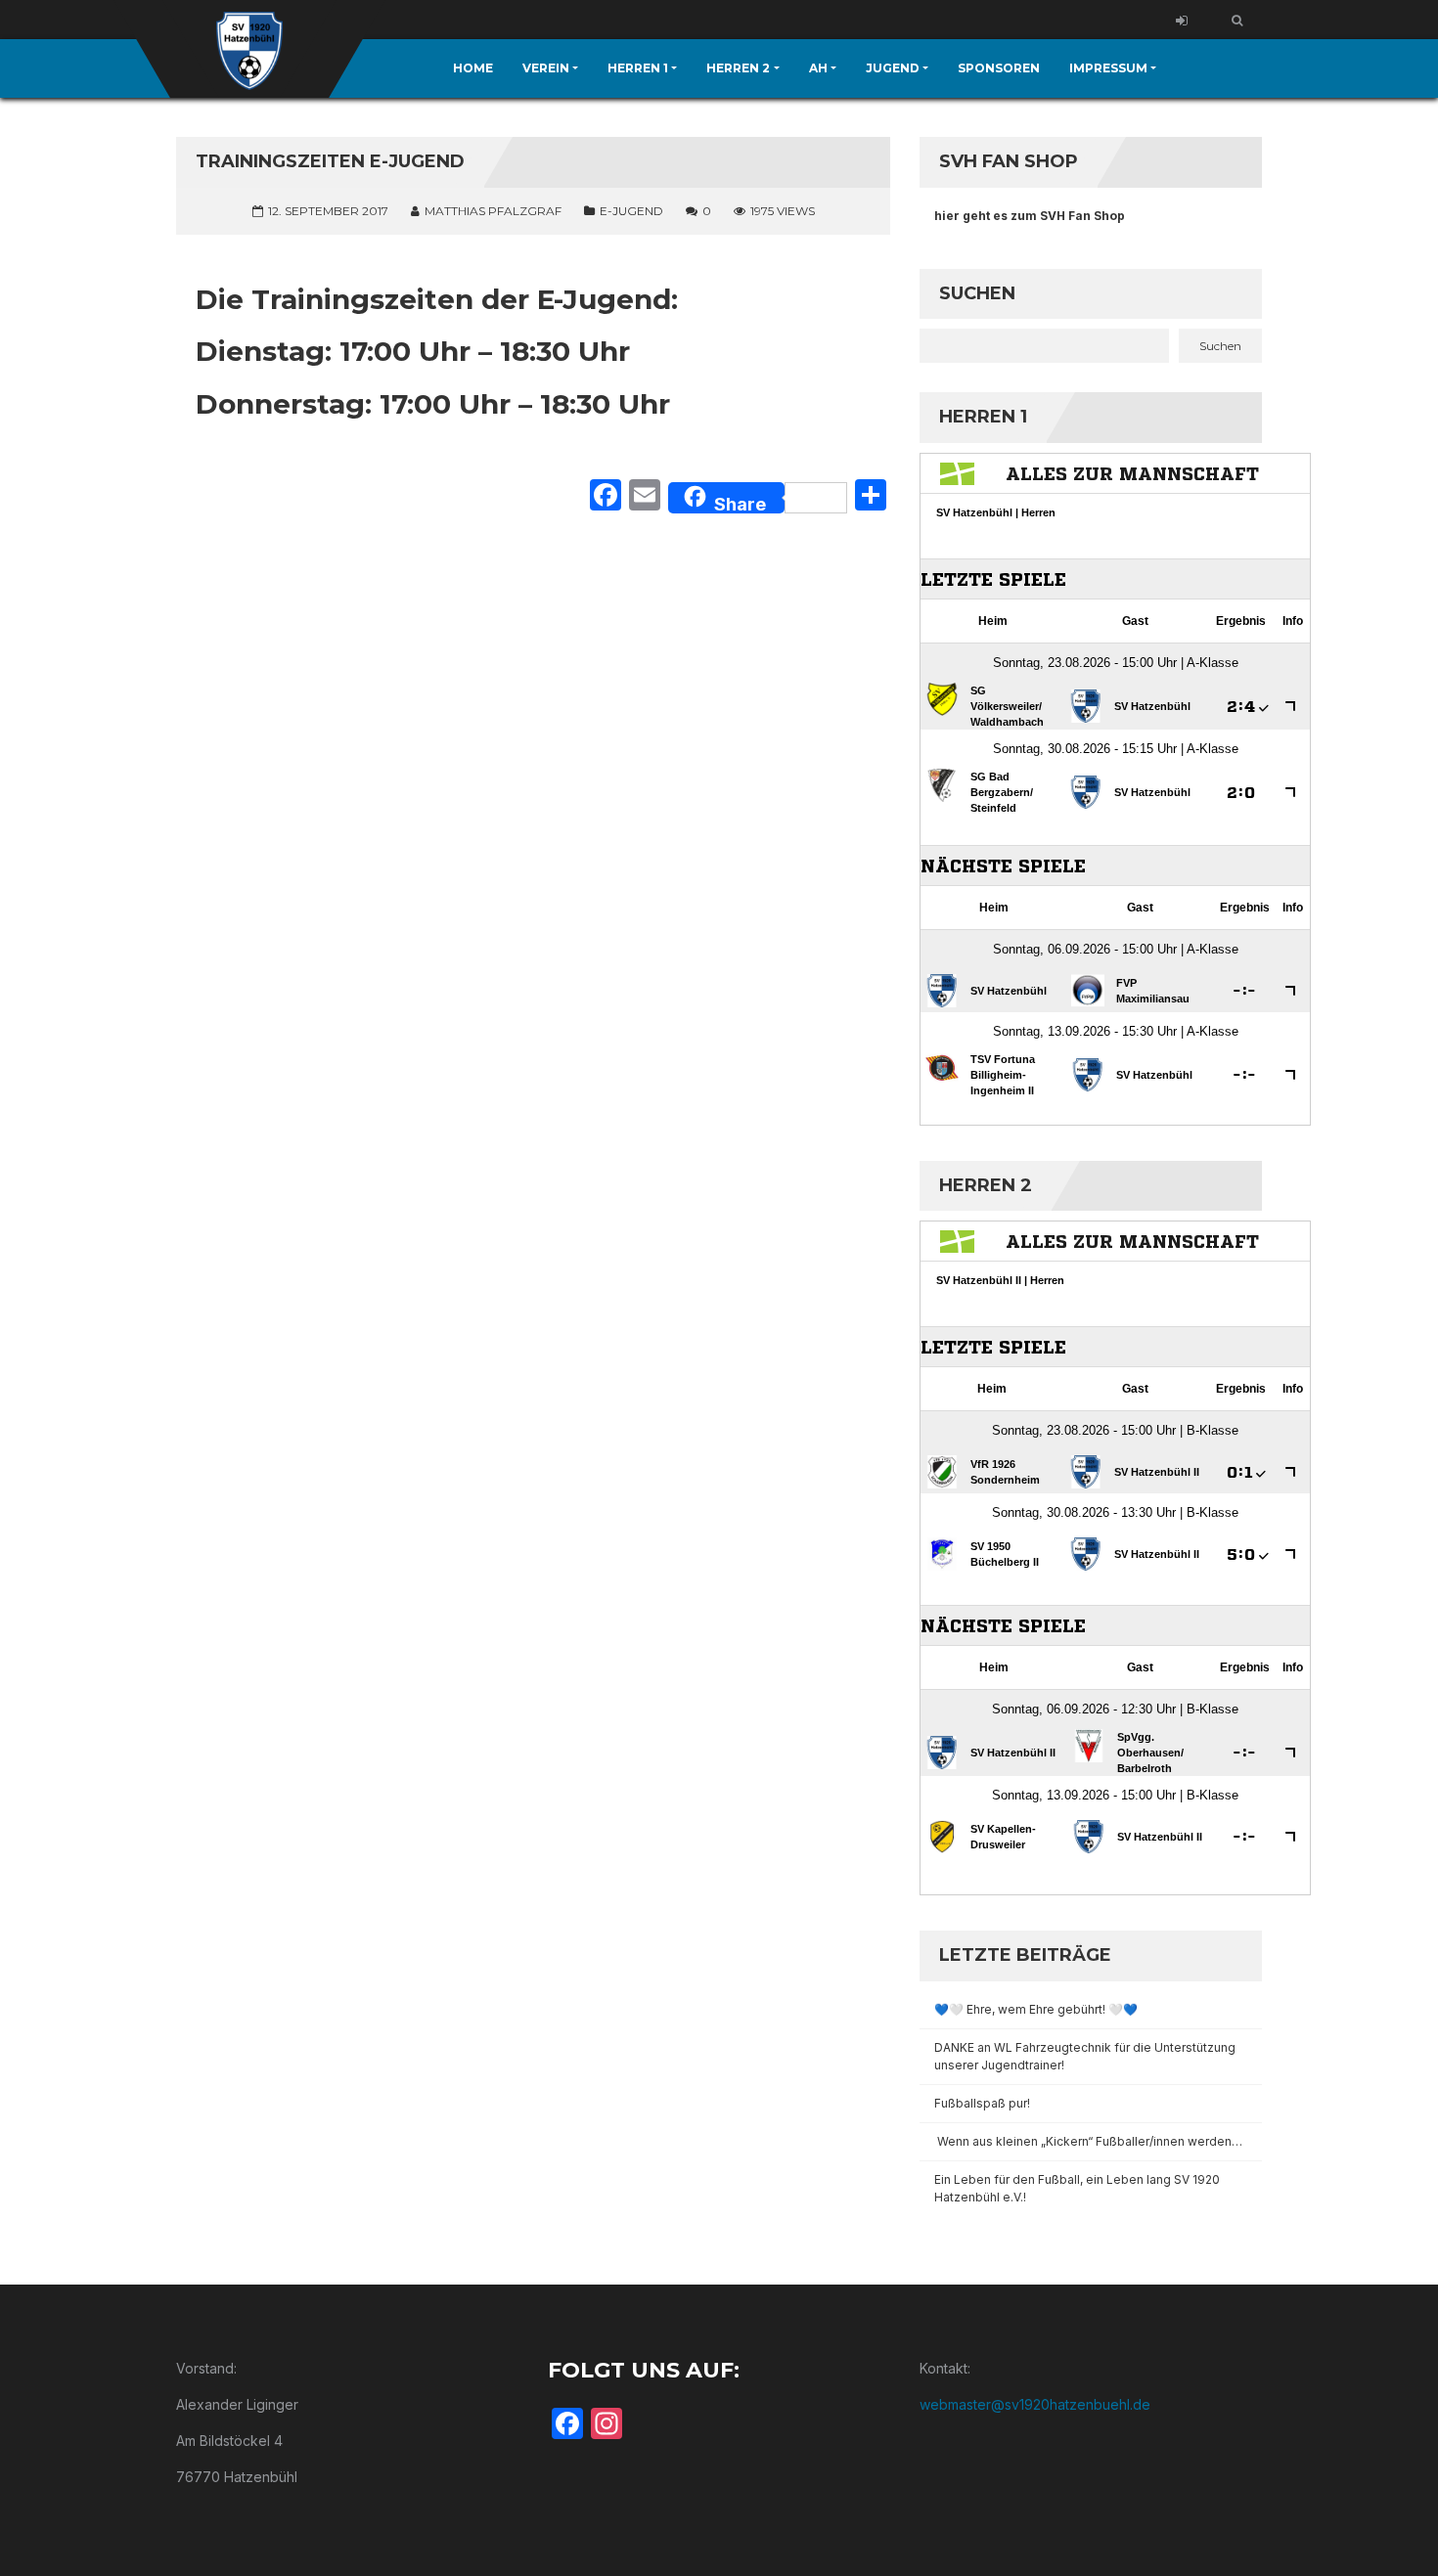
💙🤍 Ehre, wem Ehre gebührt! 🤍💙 (1036, 2009)
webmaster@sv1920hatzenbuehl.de (1035, 2404)
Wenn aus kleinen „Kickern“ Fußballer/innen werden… (1090, 2141)
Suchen (977, 293)
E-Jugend (631, 211)
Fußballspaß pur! (982, 2103)
